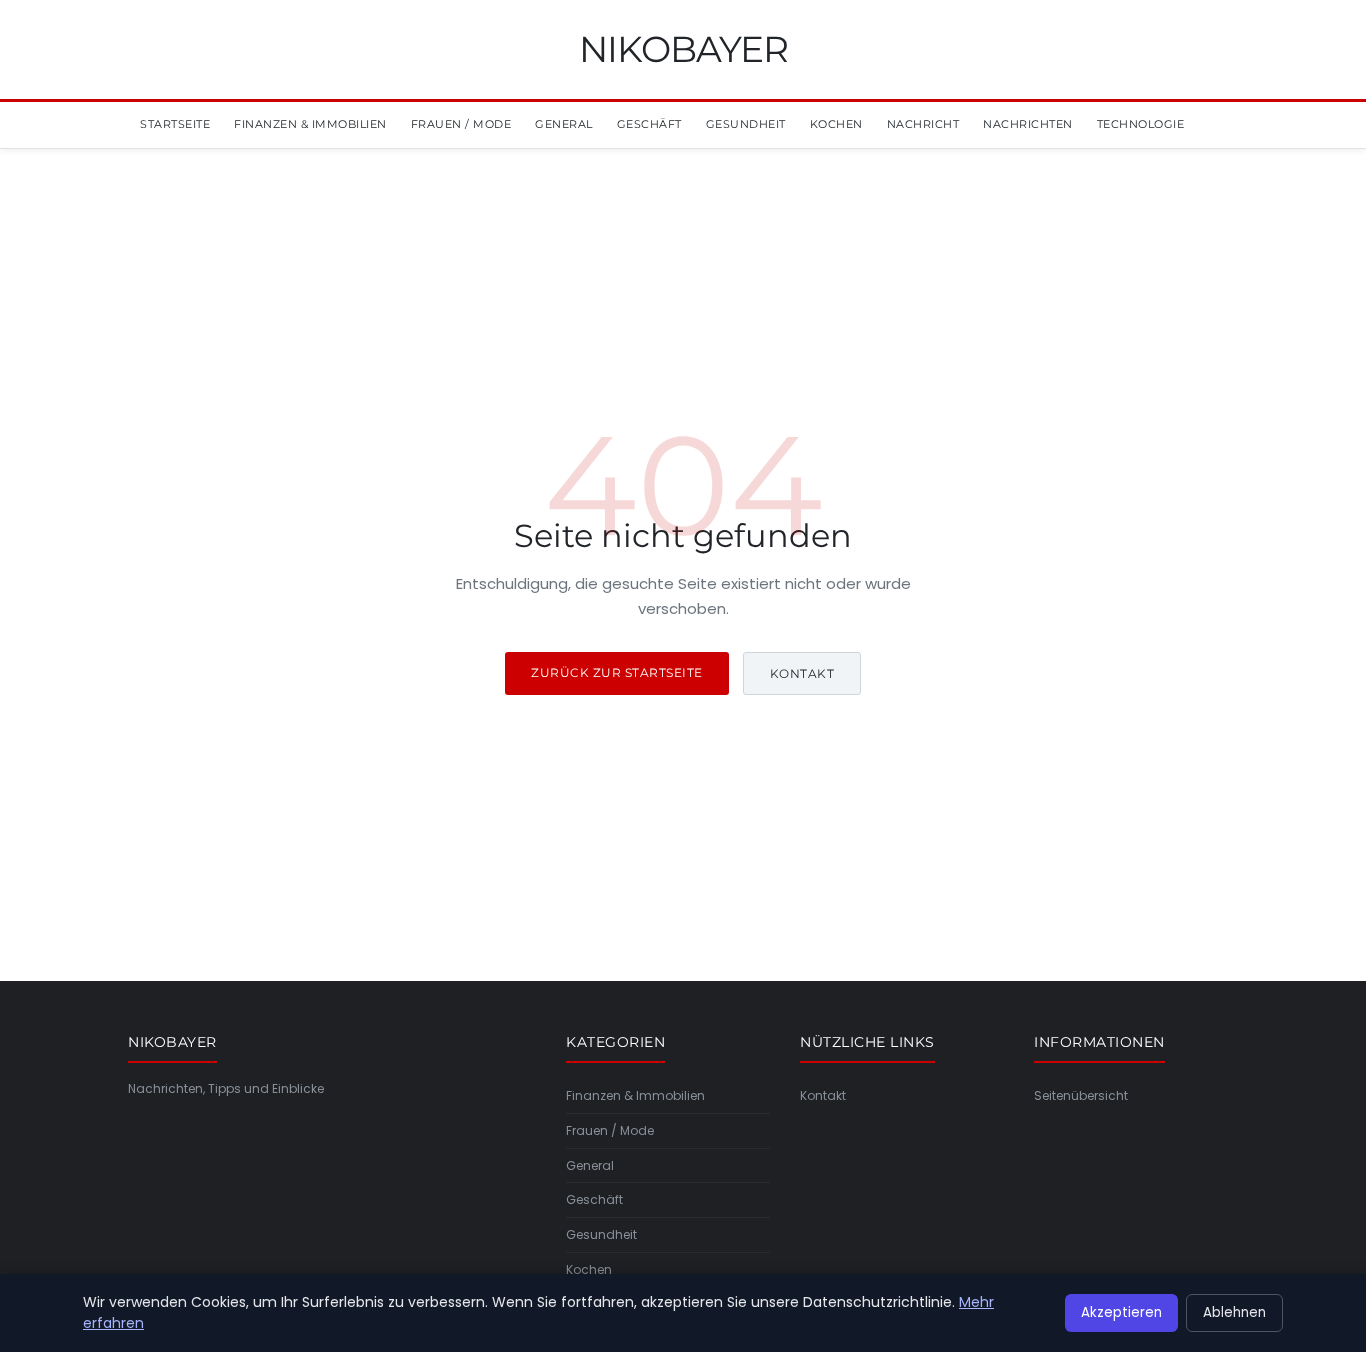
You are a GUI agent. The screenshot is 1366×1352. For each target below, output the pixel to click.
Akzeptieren (1121, 1312)
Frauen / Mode (461, 124)
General (564, 124)
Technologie (1141, 124)
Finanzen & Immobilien (310, 124)
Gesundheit (746, 124)
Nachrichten (1028, 124)
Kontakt (802, 673)
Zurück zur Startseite (617, 672)
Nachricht (923, 124)
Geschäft (649, 124)
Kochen (836, 124)
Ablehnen (1234, 1312)
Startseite (175, 124)
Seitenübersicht (1081, 1095)
